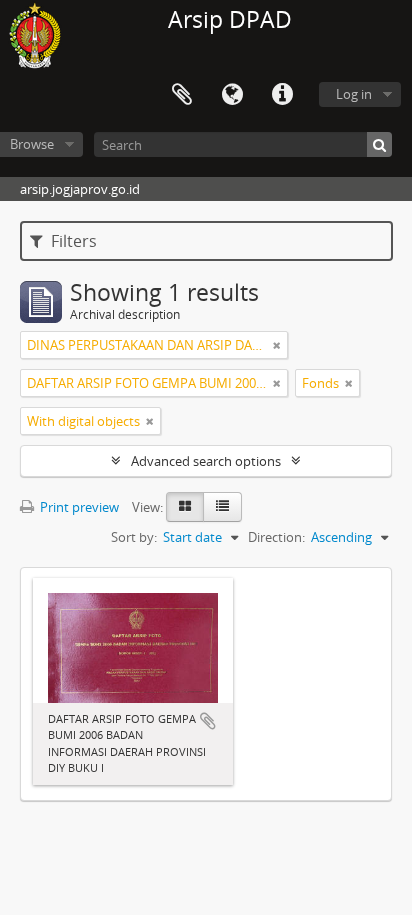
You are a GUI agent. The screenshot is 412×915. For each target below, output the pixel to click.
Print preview (78, 507)
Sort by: (134, 537)
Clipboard (182, 95)
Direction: (276, 537)
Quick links (282, 95)
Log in (354, 94)
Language (232, 95)
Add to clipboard (208, 721)
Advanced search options (206, 461)
